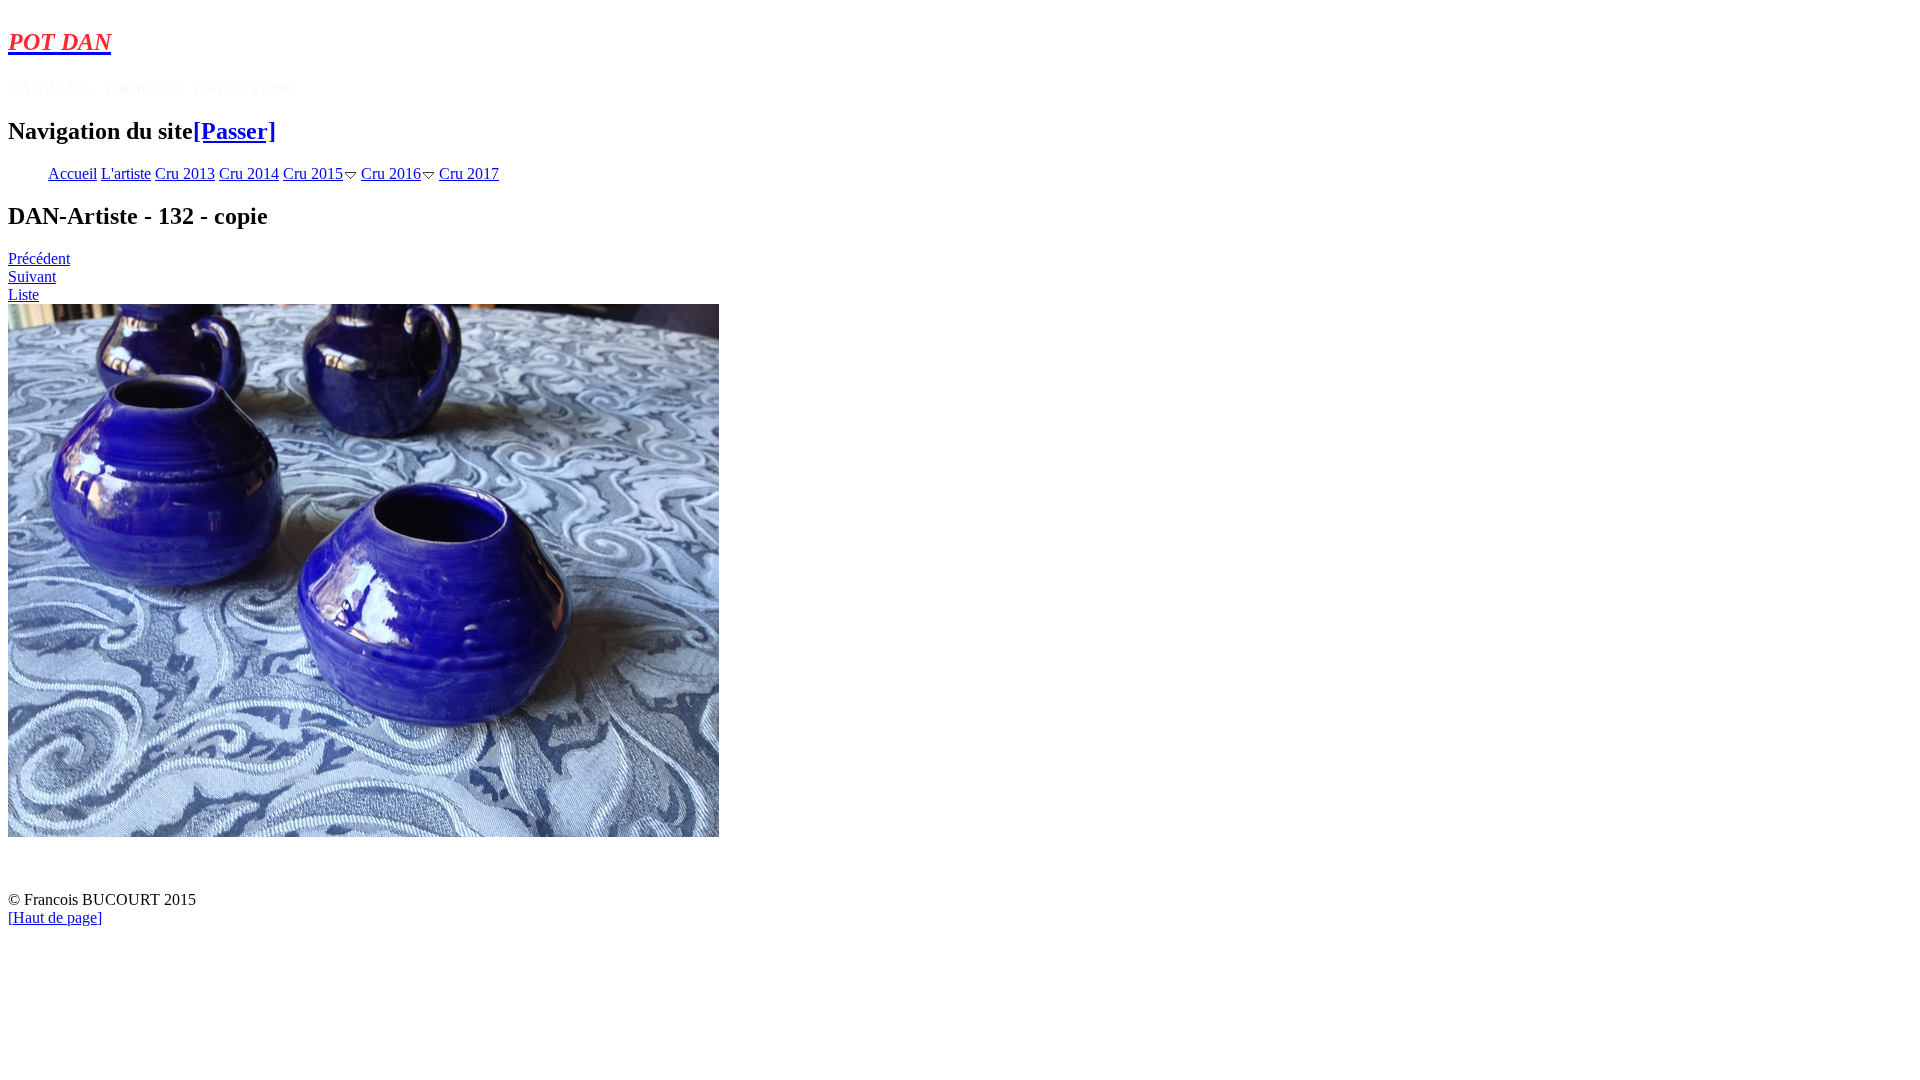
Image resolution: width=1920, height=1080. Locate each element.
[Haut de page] (55, 917)
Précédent (39, 258)
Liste (23, 294)
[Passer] (234, 131)
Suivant (32, 276)
